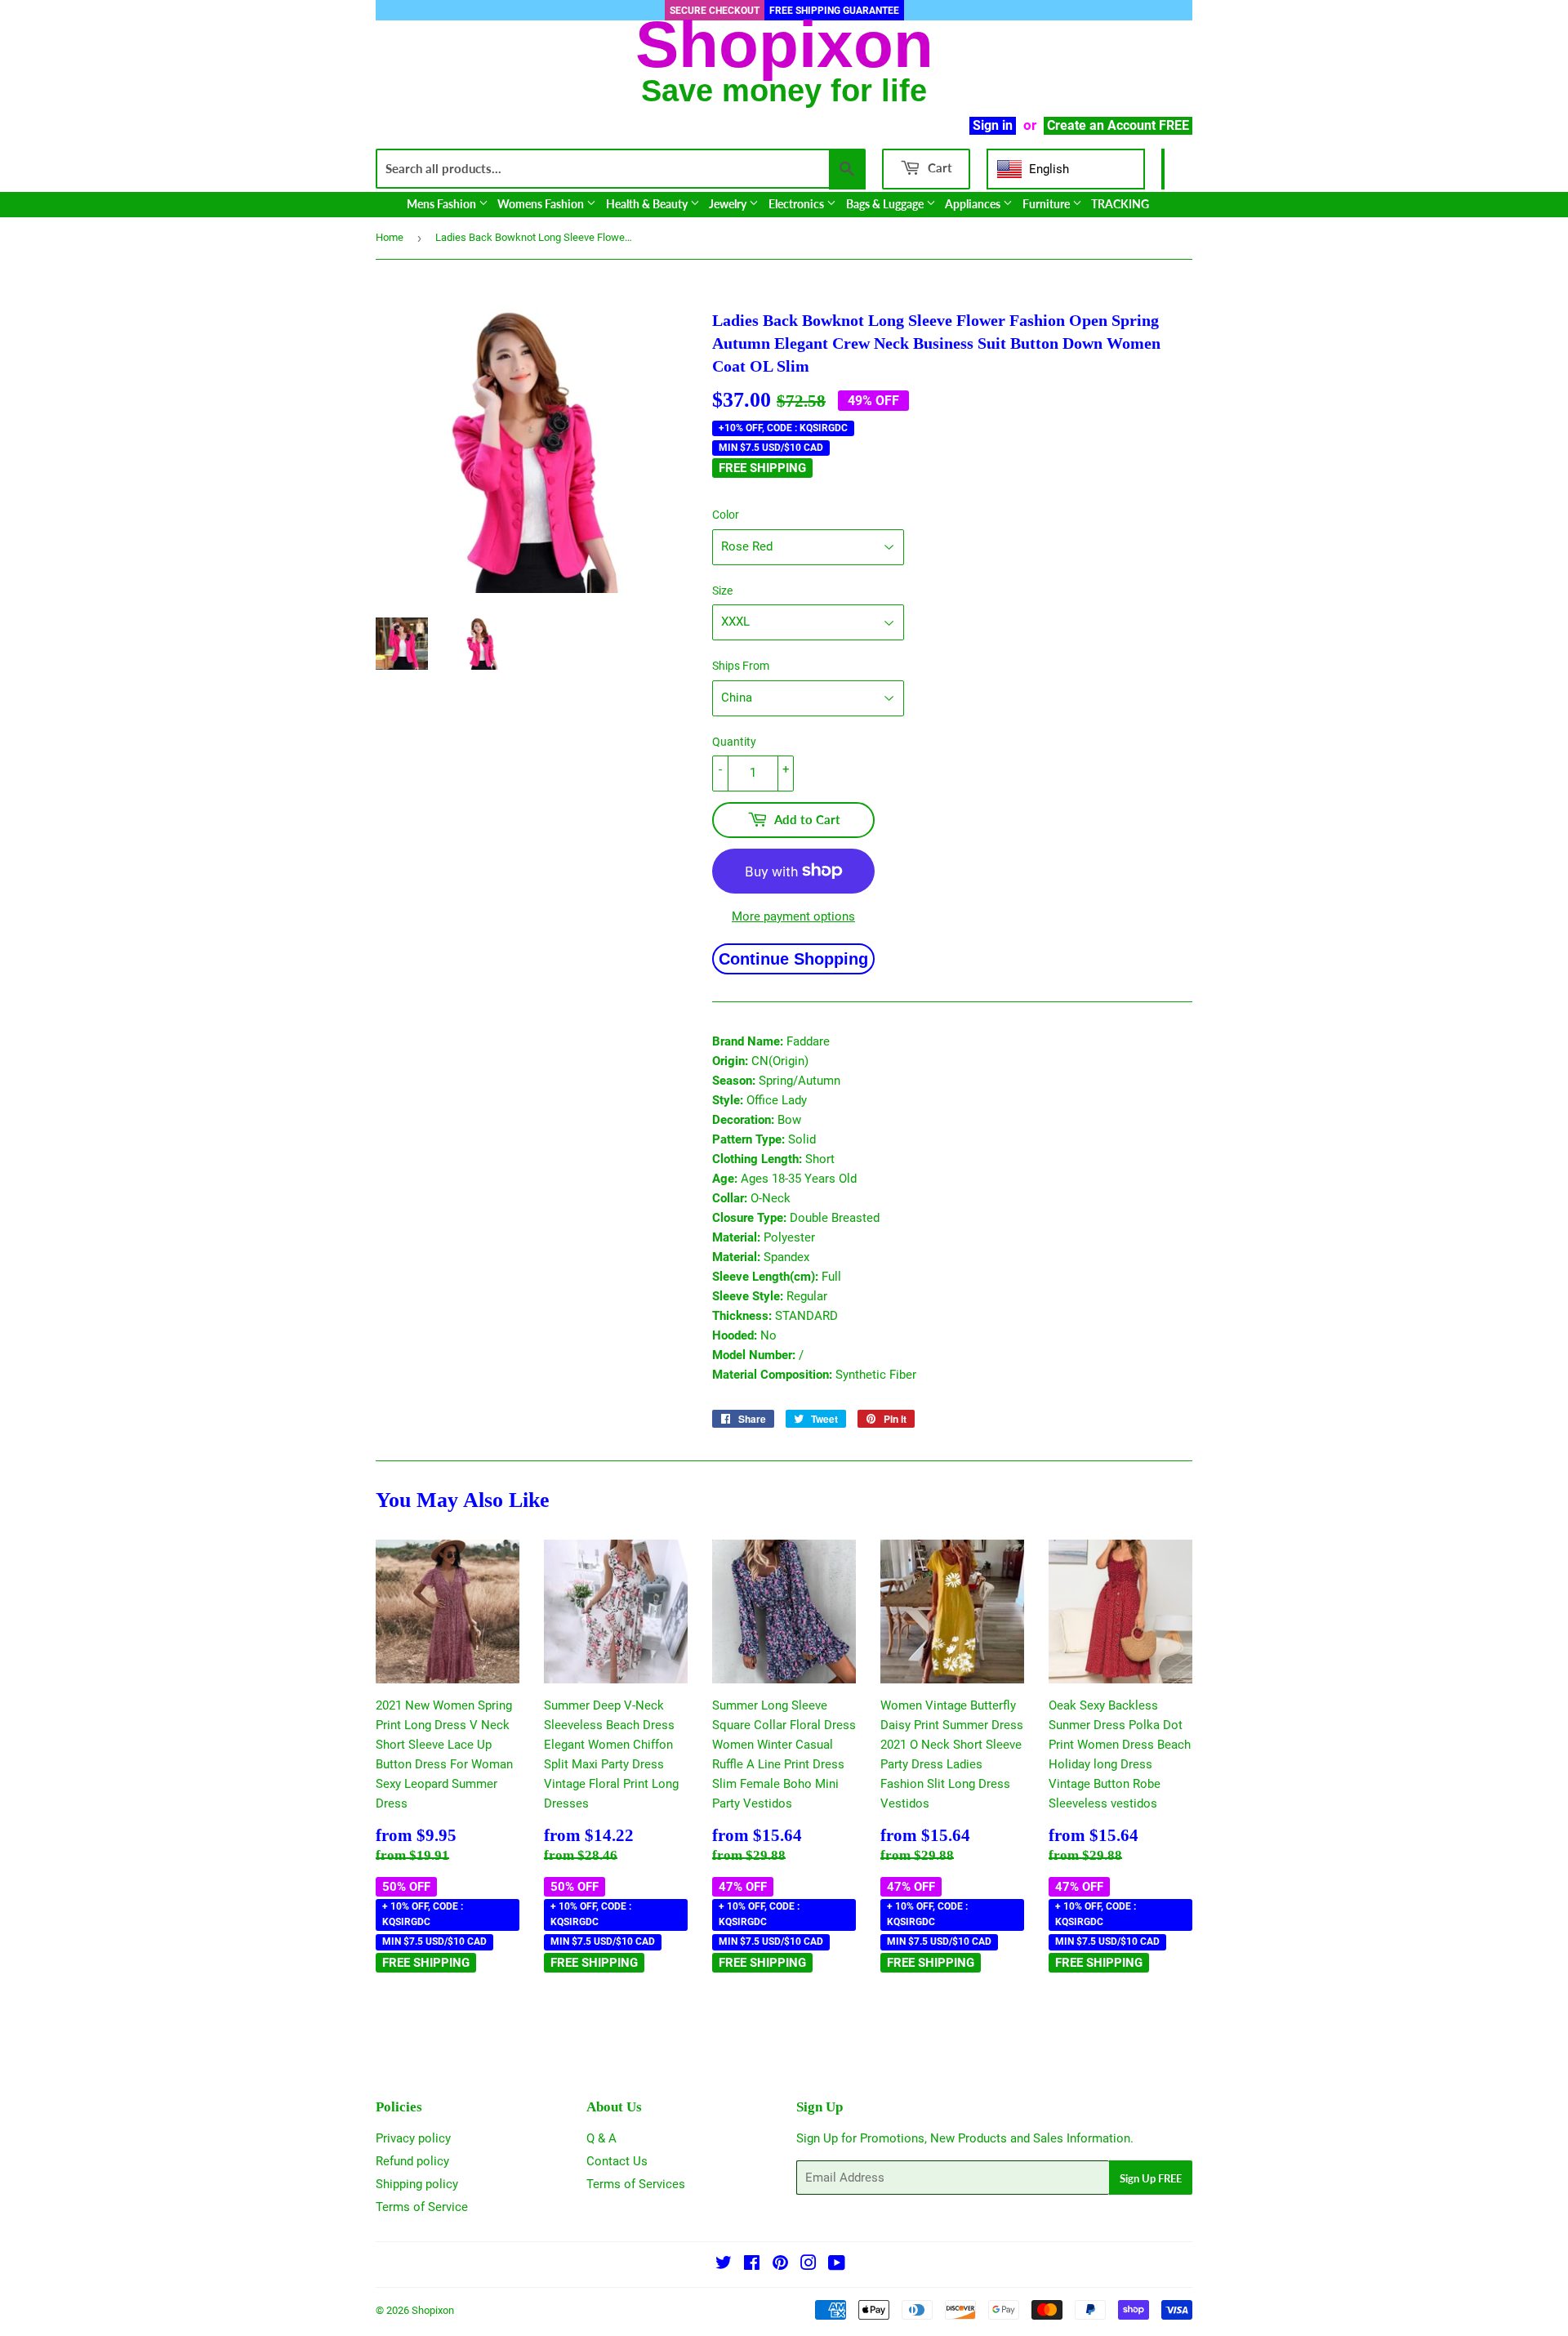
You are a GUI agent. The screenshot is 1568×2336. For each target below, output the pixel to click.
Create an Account (1101, 125)
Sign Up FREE (1151, 2178)
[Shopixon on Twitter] (724, 2265)
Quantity (734, 742)
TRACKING (1120, 204)
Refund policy (412, 2161)
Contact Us (617, 2161)
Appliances (974, 204)
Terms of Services (636, 2184)
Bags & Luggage (886, 204)
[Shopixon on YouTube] (837, 2265)
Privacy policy (413, 2138)
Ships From (741, 666)
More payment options (793, 916)
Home (390, 237)
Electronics (797, 204)
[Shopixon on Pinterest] (780, 2265)
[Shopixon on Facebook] (752, 2265)
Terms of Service (422, 2207)
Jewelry (729, 204)
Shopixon (433, 2310)
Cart (938, 167)
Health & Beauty (648, 204)
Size (722, 591)
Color (726, 515)
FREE (1174, 125)
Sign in (993, 125)
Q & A (601, 2138)
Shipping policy (417, 2184)
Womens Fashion (542, 204)
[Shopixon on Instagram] (808, 2265)
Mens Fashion (443, 204)
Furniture (1047, 204)
